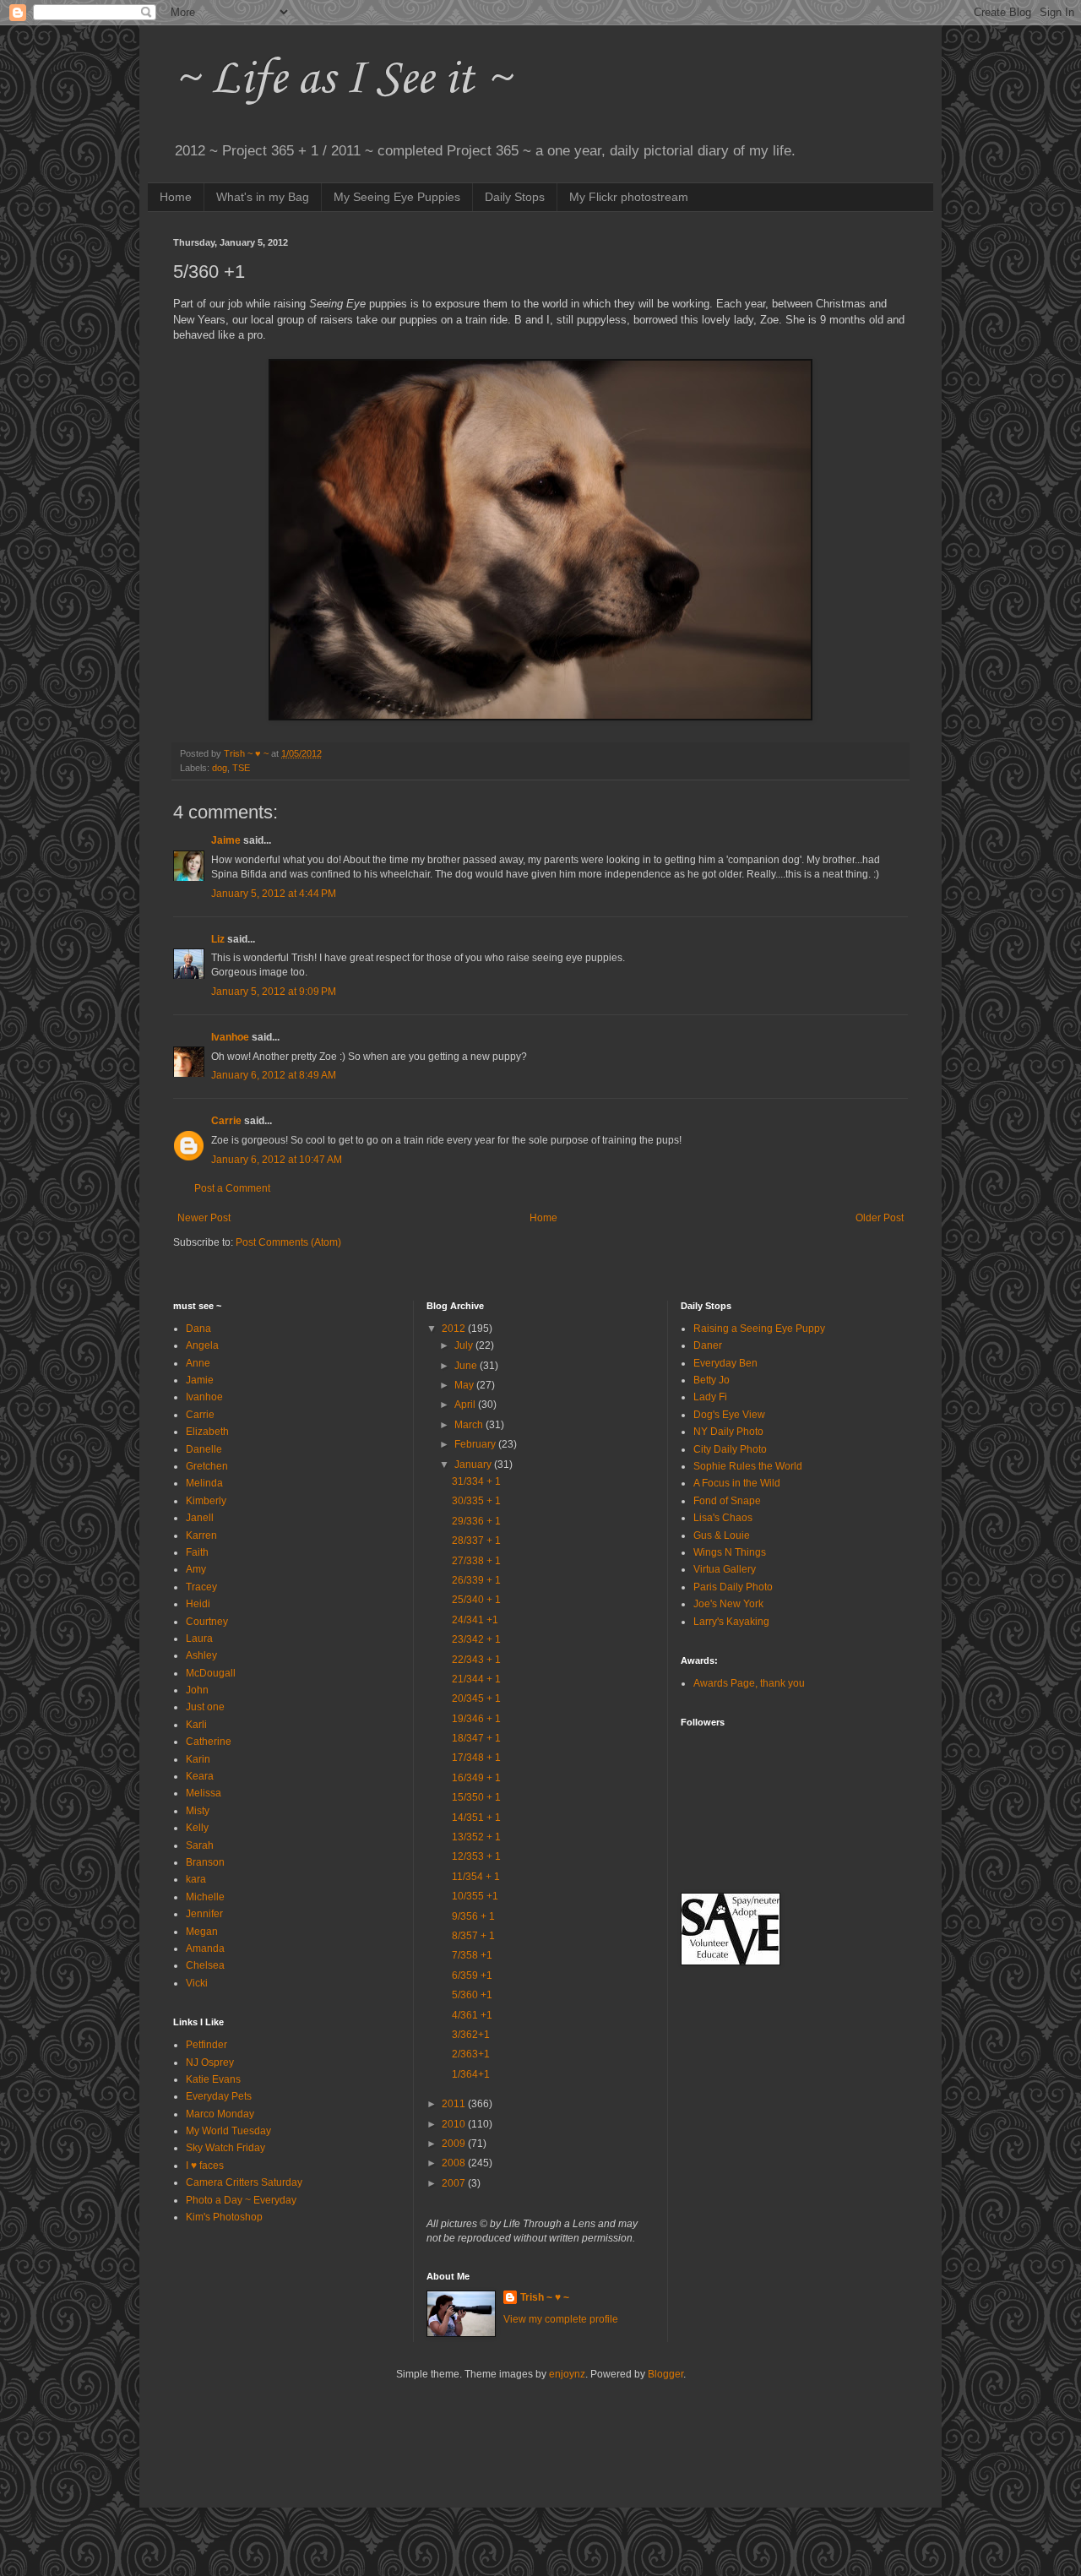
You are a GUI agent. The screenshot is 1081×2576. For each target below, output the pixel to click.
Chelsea (205, 1965)
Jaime (226, 840)
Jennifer (204, 1914)
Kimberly (206, 1501)
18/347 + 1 (476, 1738)
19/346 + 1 (476, 1719)
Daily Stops (515, 197)
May (465, 1385)
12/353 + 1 (476, 1856)
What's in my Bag (263, 197)
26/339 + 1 (476, 1580)
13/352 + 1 (476, 1837)
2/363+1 (471, 2054)
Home (176, 197)
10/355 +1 (475, 1896)
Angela (202, 1345)
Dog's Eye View (729, 1415)
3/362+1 (471, 2035)
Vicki (197, 1983)
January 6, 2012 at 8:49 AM (274, 1075)
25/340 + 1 (476, 1600)
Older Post (880, 1218)
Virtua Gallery (725, 1569)
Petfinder (206, 2045)
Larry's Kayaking (731, 1622)
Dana (198, 1329)
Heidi (198, 1604)
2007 (455, 2183)
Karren (201, 1535)
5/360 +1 (472, 1995)
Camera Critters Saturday (244, 2182)
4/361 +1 (472, 2015)
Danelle (204, 1449)
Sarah (200, 1845)
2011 (455, 2104)
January (474, 1465)
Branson (205, 1862)
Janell (200, 1518)
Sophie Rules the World (748, 1466)
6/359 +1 (472, 1975)
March (470, 1425)
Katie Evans (213, 2079)
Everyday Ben (725, 1363)
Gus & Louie (722, 1535)
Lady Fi (710, 1397)
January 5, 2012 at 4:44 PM (274, 894)
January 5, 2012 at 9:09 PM (274, 992)
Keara (200, 1776)
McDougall (211, 1673)
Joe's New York (728, 1604)
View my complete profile (561, 2319)
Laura (199, 1639)
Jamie (200, 1380)
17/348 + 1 (476, 1758)
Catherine (209, 1742)
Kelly (197, 1828)
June (467, 1366)
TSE (241, 768)
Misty (198, 1811)
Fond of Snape (727, 1501)
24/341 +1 (475, 1620)
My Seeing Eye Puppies (397, 197)
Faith (197, 1552)
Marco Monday (220, 2114)
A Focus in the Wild (737, 1483)
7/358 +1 (472, 1955)
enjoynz (567, 2374)
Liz (218, 939)
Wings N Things (730, 1552)
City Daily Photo (730, 1449)
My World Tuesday (228, 2131)
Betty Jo (712, 1380)
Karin (198, 1759)
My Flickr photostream (629, 197)
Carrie (226, 1121)
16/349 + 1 (476, 1778)
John (197, 1690)
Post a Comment (232, 1188)
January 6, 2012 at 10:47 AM (277, 1160)
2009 (455, 2144)
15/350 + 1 (476, 1797)
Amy (196, 1569)
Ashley (201, 1655)
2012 (455, 1329)
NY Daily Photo (728, 1432)
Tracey (201, 1587)
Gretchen (207, 1466)
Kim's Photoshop (224, 2217)
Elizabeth (207, 1432)
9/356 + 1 (473, 1916)
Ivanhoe (230, 1037)
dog (220, 768)
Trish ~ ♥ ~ (545, 2297)
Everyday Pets (219, 2096)
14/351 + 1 (476, 1818)
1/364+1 (471, 2074)
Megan (202, 1932)
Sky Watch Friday (225, 2148)
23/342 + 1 (476, 1639)
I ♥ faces (205, 2166)
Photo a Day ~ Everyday (241, 2200)
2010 (455, 2124)
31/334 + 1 (476, 1481)
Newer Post (204, 1218)
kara (196, 1879)
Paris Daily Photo (733, 1587)
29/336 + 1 (476, 1521)
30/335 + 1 (476, 1501)
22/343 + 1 (476, 1660)
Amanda (205, 1948)
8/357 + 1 (473, 1936)
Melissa (204, 1793)
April (466, 1405)
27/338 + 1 (476, 1561)
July (465, 1345)
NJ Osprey (210, 2062)
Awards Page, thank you (749, 1683)
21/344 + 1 (476, 1679)
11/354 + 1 (476, 1877)
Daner (708, 1345)
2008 (455, 2163)
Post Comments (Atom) (288, 1242)
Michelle (205, 1897)
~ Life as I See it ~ (342, 80)
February (476, 1444)
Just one (205, 1707)
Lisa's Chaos (723, 1518)
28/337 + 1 (476, 1541)
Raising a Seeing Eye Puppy (759, 1329)
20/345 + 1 (476, 1698)
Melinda (204, 1483)
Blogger (665, 2374)
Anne (198, 1363)
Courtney (207, 1622)
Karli (196, 1725)
